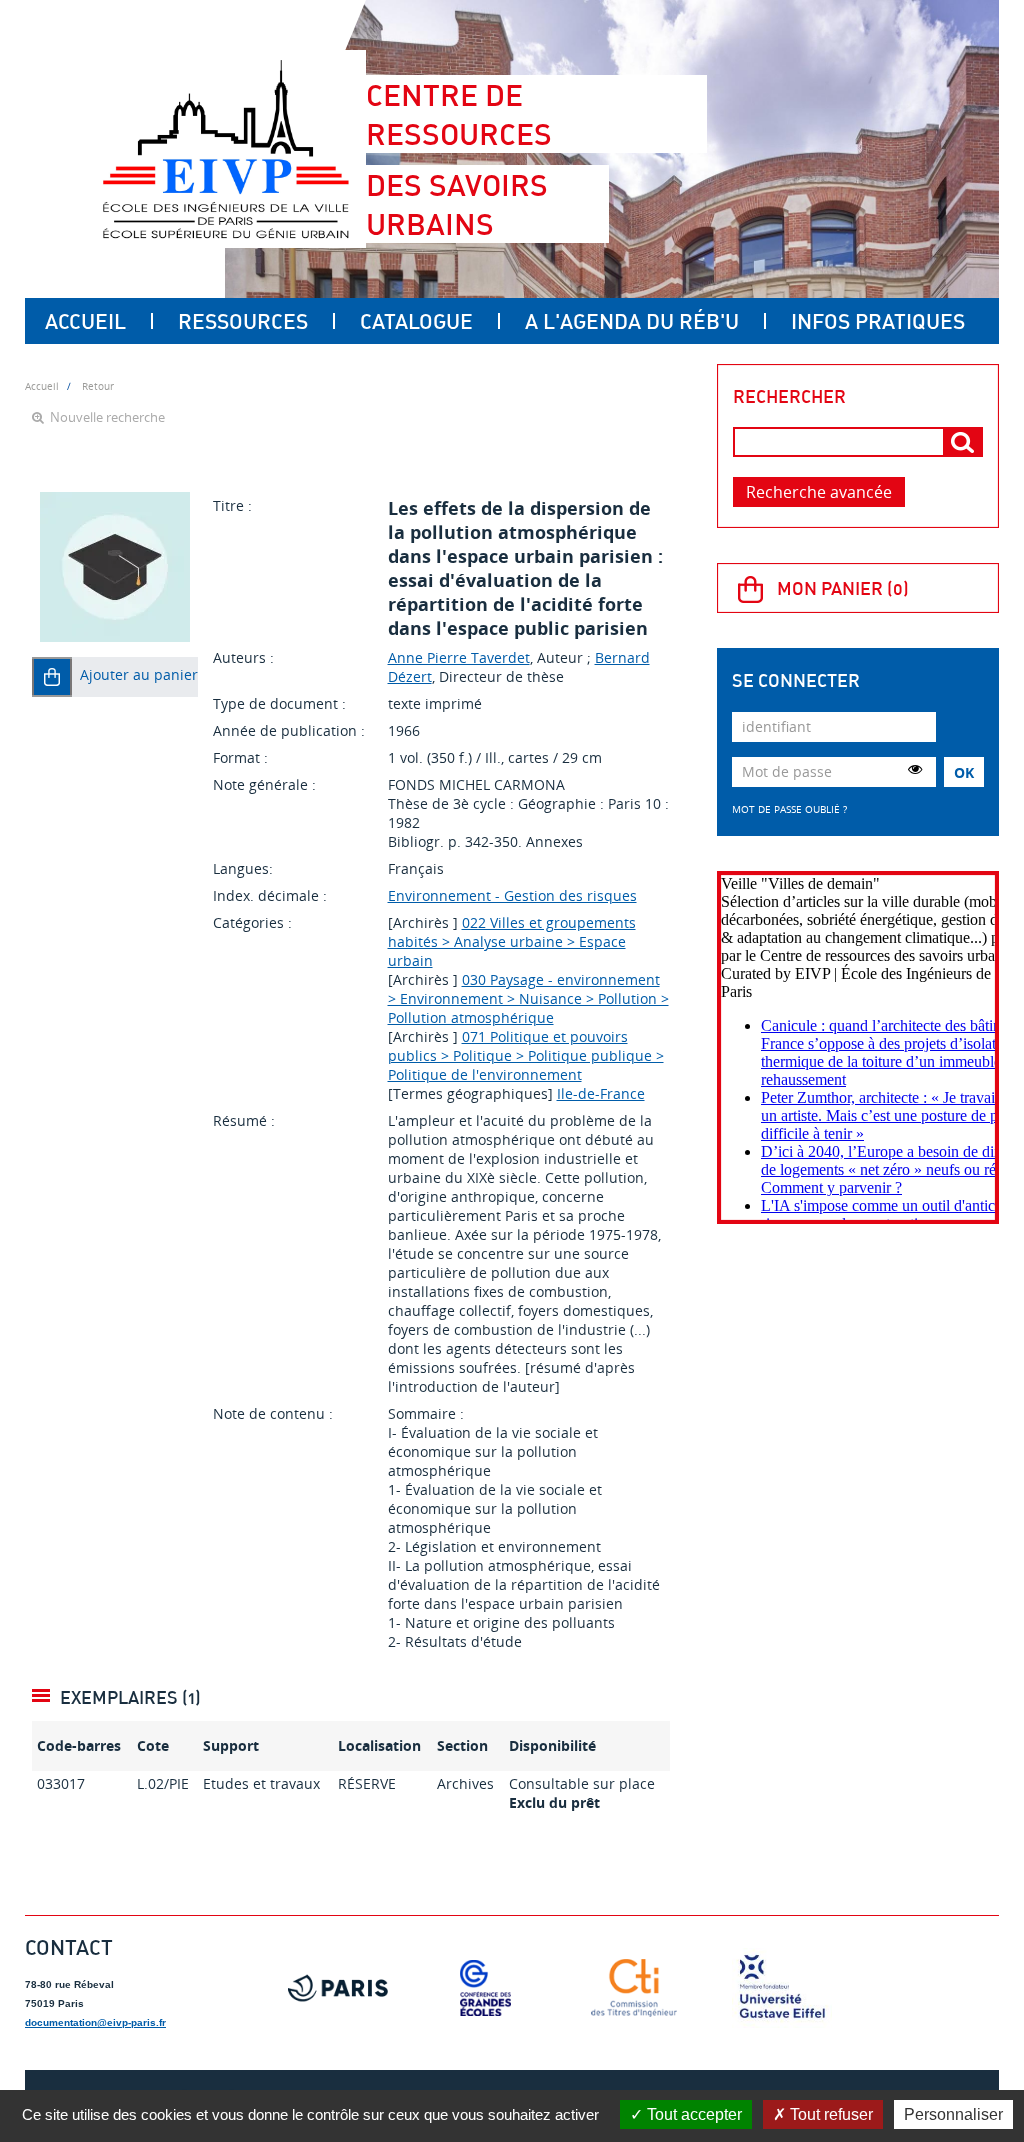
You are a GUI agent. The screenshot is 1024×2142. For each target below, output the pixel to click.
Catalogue (416, 321)
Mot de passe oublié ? (789, 809)
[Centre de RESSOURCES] (225, 149)
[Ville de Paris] (338, 1988)
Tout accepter (692, 2114)
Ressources (243, 321)
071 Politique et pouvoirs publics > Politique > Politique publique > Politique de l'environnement (526, 1055)
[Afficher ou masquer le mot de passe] (915, 769)
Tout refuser (829, 2114)
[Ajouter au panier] (52, 677)
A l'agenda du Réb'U (632, 321)
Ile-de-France (601, 1093)
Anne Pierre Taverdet (459, 657)
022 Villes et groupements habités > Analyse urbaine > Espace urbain (512, 941)
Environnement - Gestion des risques (512, 895)
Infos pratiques (878, 321)
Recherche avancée (819, 492)
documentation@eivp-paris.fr (95, 2022)
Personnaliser (953, 2114)
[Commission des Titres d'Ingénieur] (634, 1988)
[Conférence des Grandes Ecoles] (486, 1988)
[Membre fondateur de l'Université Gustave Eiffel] (782, 1988)
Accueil (85, 321)
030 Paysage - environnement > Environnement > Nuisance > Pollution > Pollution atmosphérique (528, 998)
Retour (98, 386)
